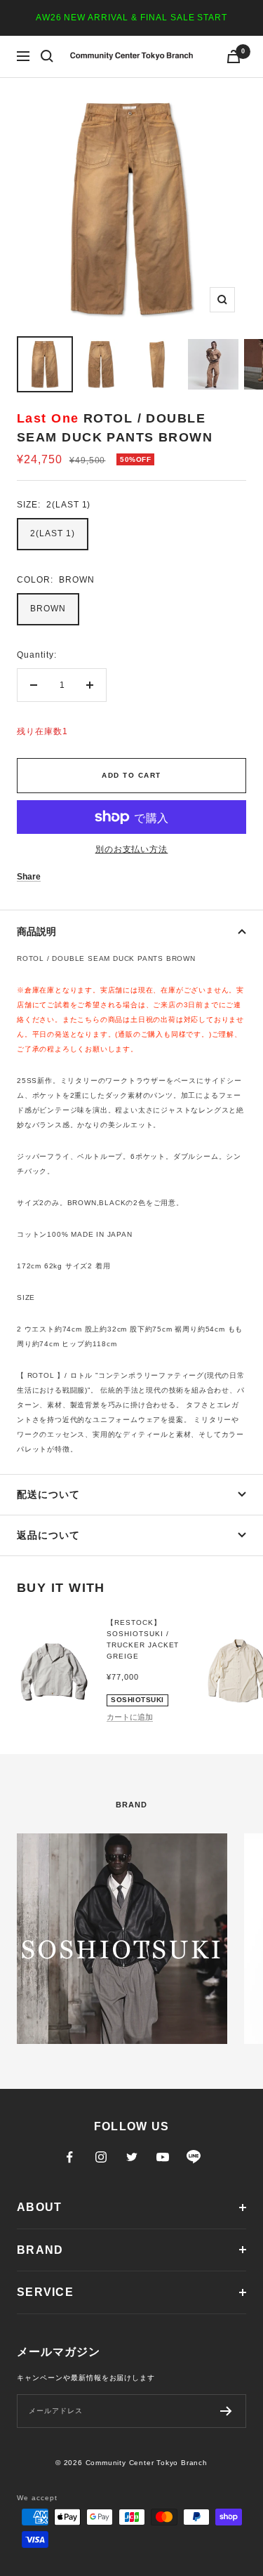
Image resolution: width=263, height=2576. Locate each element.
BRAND (40, 2250)
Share (29, 877)
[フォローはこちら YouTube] (163, 2157)
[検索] (47, 56)
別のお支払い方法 (132, 849)
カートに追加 (130, 1717)
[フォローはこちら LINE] (194, 2157)
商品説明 (36, 931)
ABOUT (39, 2207)
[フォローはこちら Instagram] (101, 2157)
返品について (48, 1535)
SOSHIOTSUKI (137, 1700)
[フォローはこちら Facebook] (70, 2157)
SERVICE (45, 2292)
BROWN (48, 609)
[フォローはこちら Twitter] (132, 2157)
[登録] (226, 2411)
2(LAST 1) (53, 533)
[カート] (234, 57)
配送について (48, 1494)
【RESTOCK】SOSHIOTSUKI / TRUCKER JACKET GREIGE (143, 1639)
